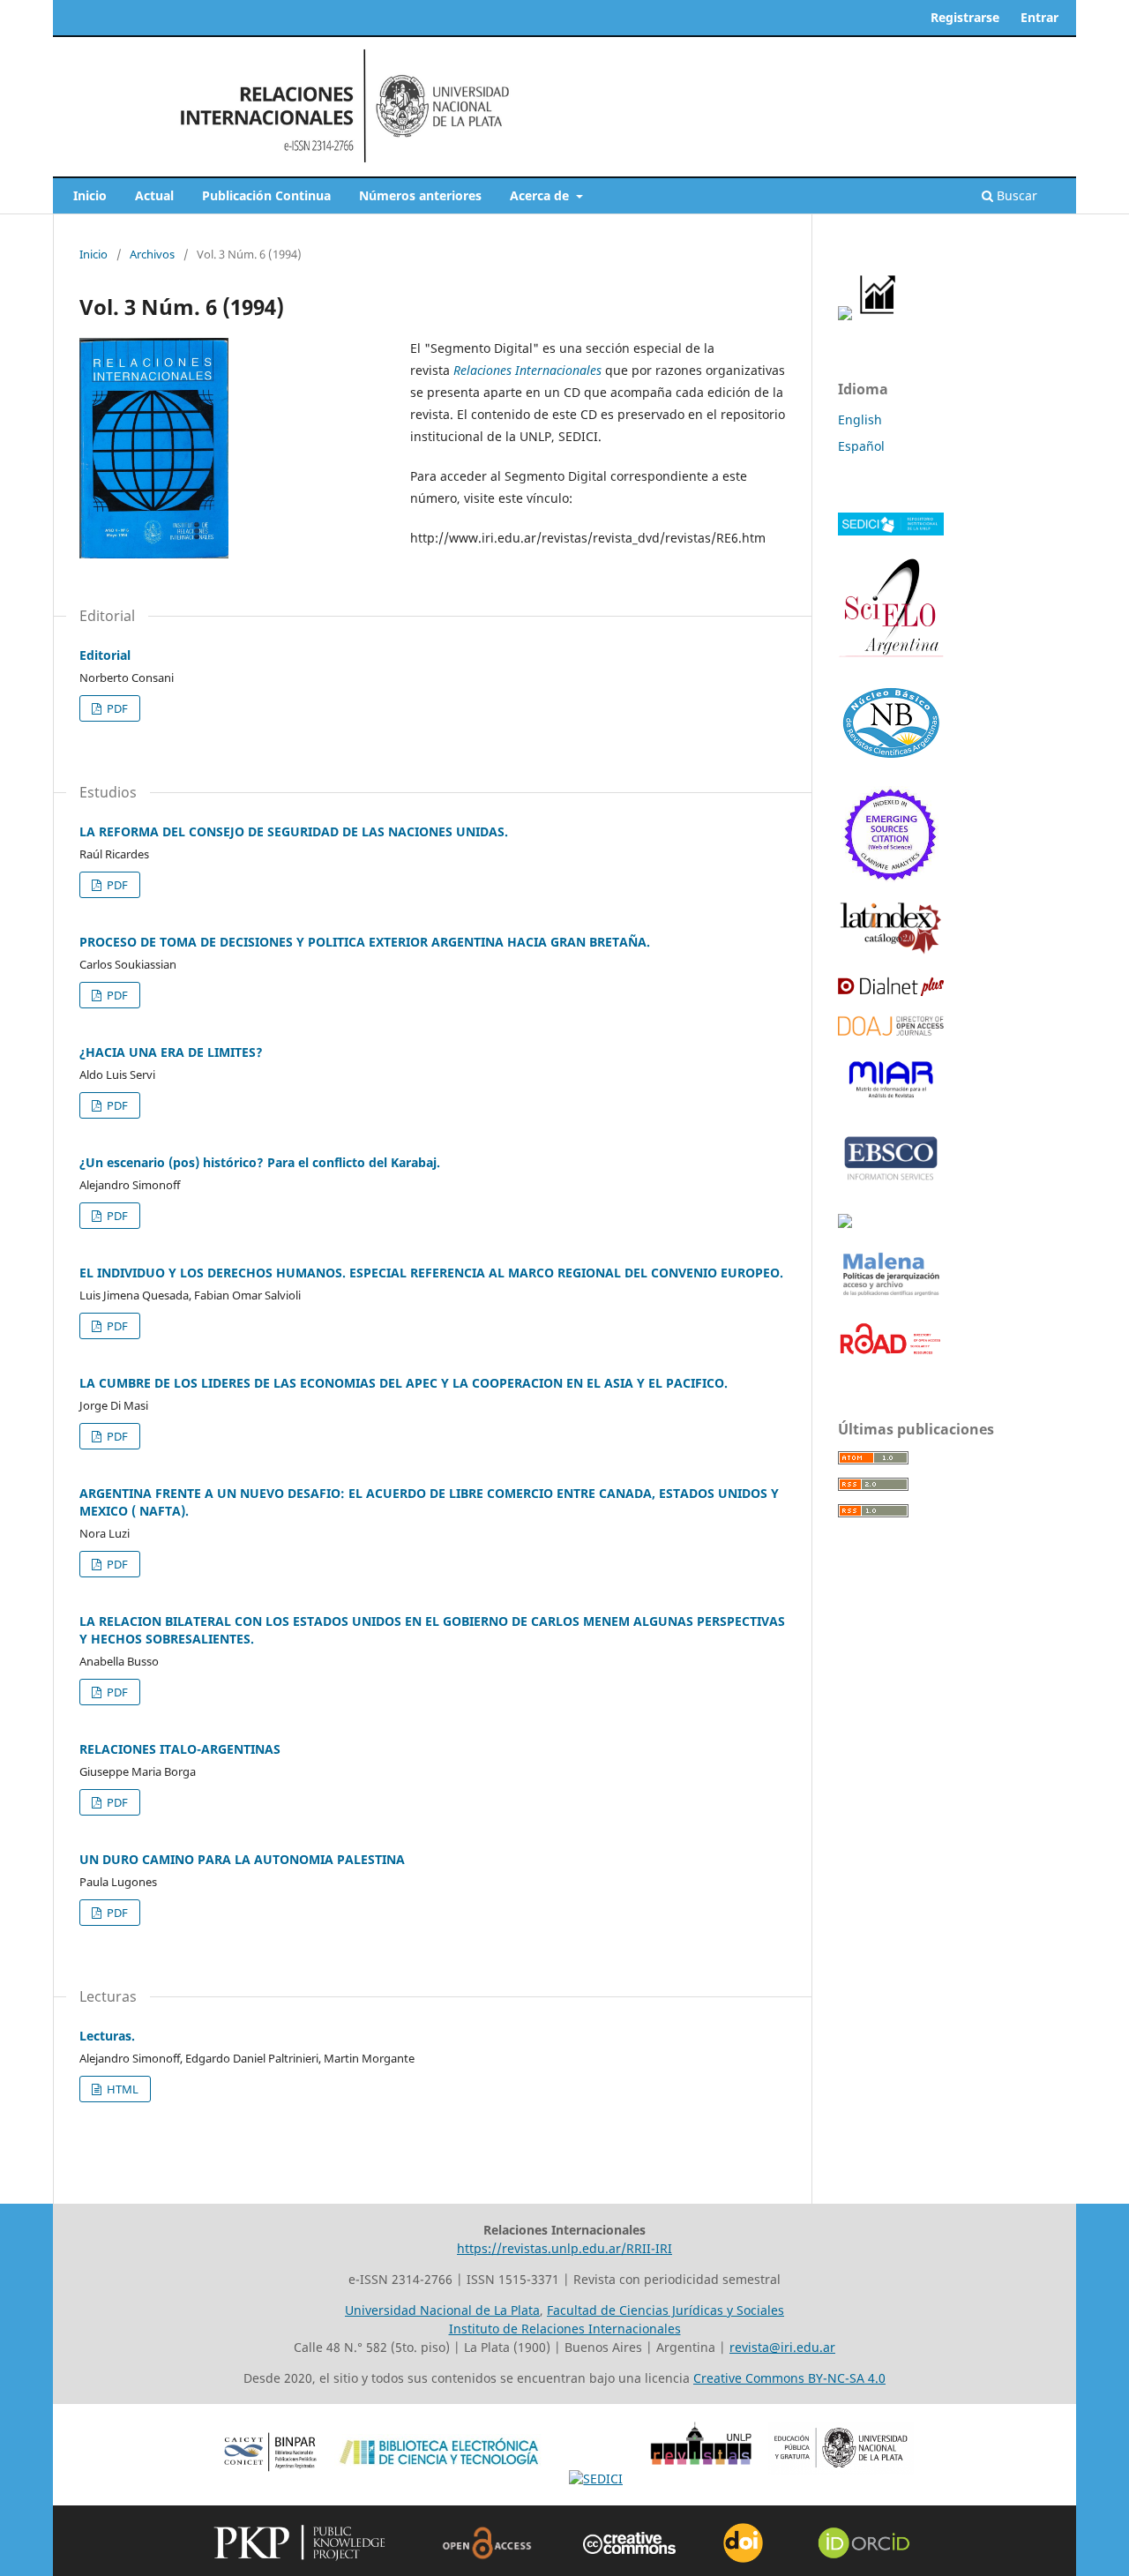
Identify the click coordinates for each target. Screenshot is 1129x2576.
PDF (116, 708)
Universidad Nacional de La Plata (442, 2310)
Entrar (1039, 17)
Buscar (1015, 195)
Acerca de (541, 195)
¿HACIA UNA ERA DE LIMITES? (171, 1052)
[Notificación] (845, 315)
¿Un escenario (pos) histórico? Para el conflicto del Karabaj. (260, 1162)
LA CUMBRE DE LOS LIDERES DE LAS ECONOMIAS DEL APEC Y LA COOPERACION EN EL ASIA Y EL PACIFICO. (404, 1383)
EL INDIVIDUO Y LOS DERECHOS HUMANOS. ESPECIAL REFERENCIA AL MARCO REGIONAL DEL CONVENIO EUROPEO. (431, 1273)
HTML (121, 2089)
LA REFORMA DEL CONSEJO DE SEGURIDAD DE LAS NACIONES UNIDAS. (294, 831)
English (860, 419)
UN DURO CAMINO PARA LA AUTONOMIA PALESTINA (242, 1859)
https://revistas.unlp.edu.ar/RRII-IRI (564, 2248)
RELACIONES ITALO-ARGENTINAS (180, 1749)
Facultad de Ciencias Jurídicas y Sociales (665, 2310)
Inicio (90, 195)
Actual (154, 195)
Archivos (152, 254)
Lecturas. (107, 2036)
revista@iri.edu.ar (782, 2347)
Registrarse (965, 17)
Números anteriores (420, 195)
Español (861, 446)
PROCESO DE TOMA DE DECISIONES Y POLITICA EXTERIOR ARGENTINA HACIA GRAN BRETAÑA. (365, 942)
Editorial (105, 655)
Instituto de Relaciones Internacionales (565, 2329)
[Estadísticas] (879, 315)
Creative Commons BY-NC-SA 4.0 (789, 2378)
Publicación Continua (266, 195)
